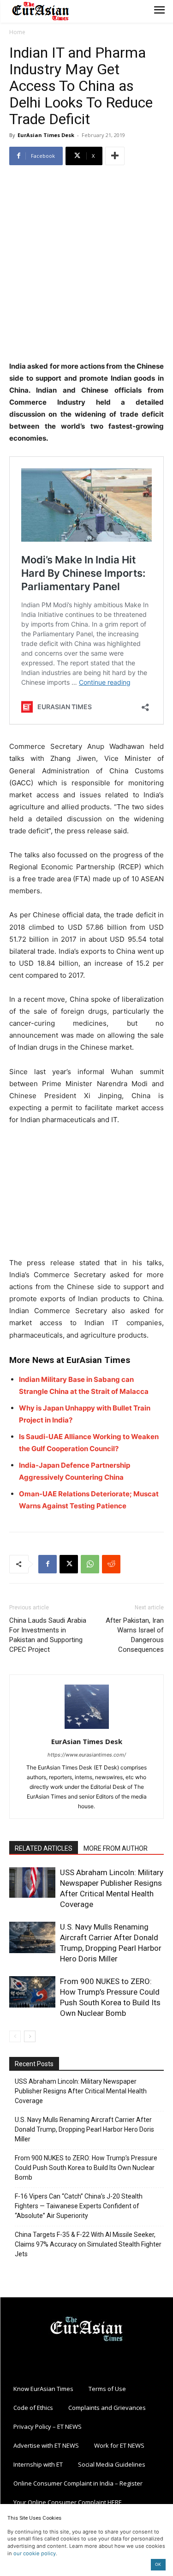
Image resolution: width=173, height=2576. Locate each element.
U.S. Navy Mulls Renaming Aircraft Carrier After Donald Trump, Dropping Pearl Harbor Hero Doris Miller (84, 2129)
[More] (115, 156)
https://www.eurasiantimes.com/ (87, 1755)
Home (17, 32)
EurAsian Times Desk (46, 135)
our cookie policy (35, 2553)
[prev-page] (15, 2036)
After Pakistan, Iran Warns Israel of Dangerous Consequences (135, 1635)
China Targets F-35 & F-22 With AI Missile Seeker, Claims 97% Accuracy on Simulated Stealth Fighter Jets (88, 2244)
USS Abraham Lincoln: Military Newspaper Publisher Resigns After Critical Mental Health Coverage (81, 2091)
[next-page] (30, 2036)
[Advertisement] (86, 264)
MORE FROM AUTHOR (116, 1848)
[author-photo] (87, 1729)
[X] (69, 1564)
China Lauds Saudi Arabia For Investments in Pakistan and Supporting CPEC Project (48, 1635)
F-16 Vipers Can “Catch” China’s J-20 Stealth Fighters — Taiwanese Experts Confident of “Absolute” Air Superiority (79, 2206)
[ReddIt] (111, 1564)
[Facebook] (48, 1564)
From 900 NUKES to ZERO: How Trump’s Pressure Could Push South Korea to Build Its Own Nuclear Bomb (86, 2168)
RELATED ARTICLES (44, 1848)
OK (158, 2564)
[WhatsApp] (90, 1564)
